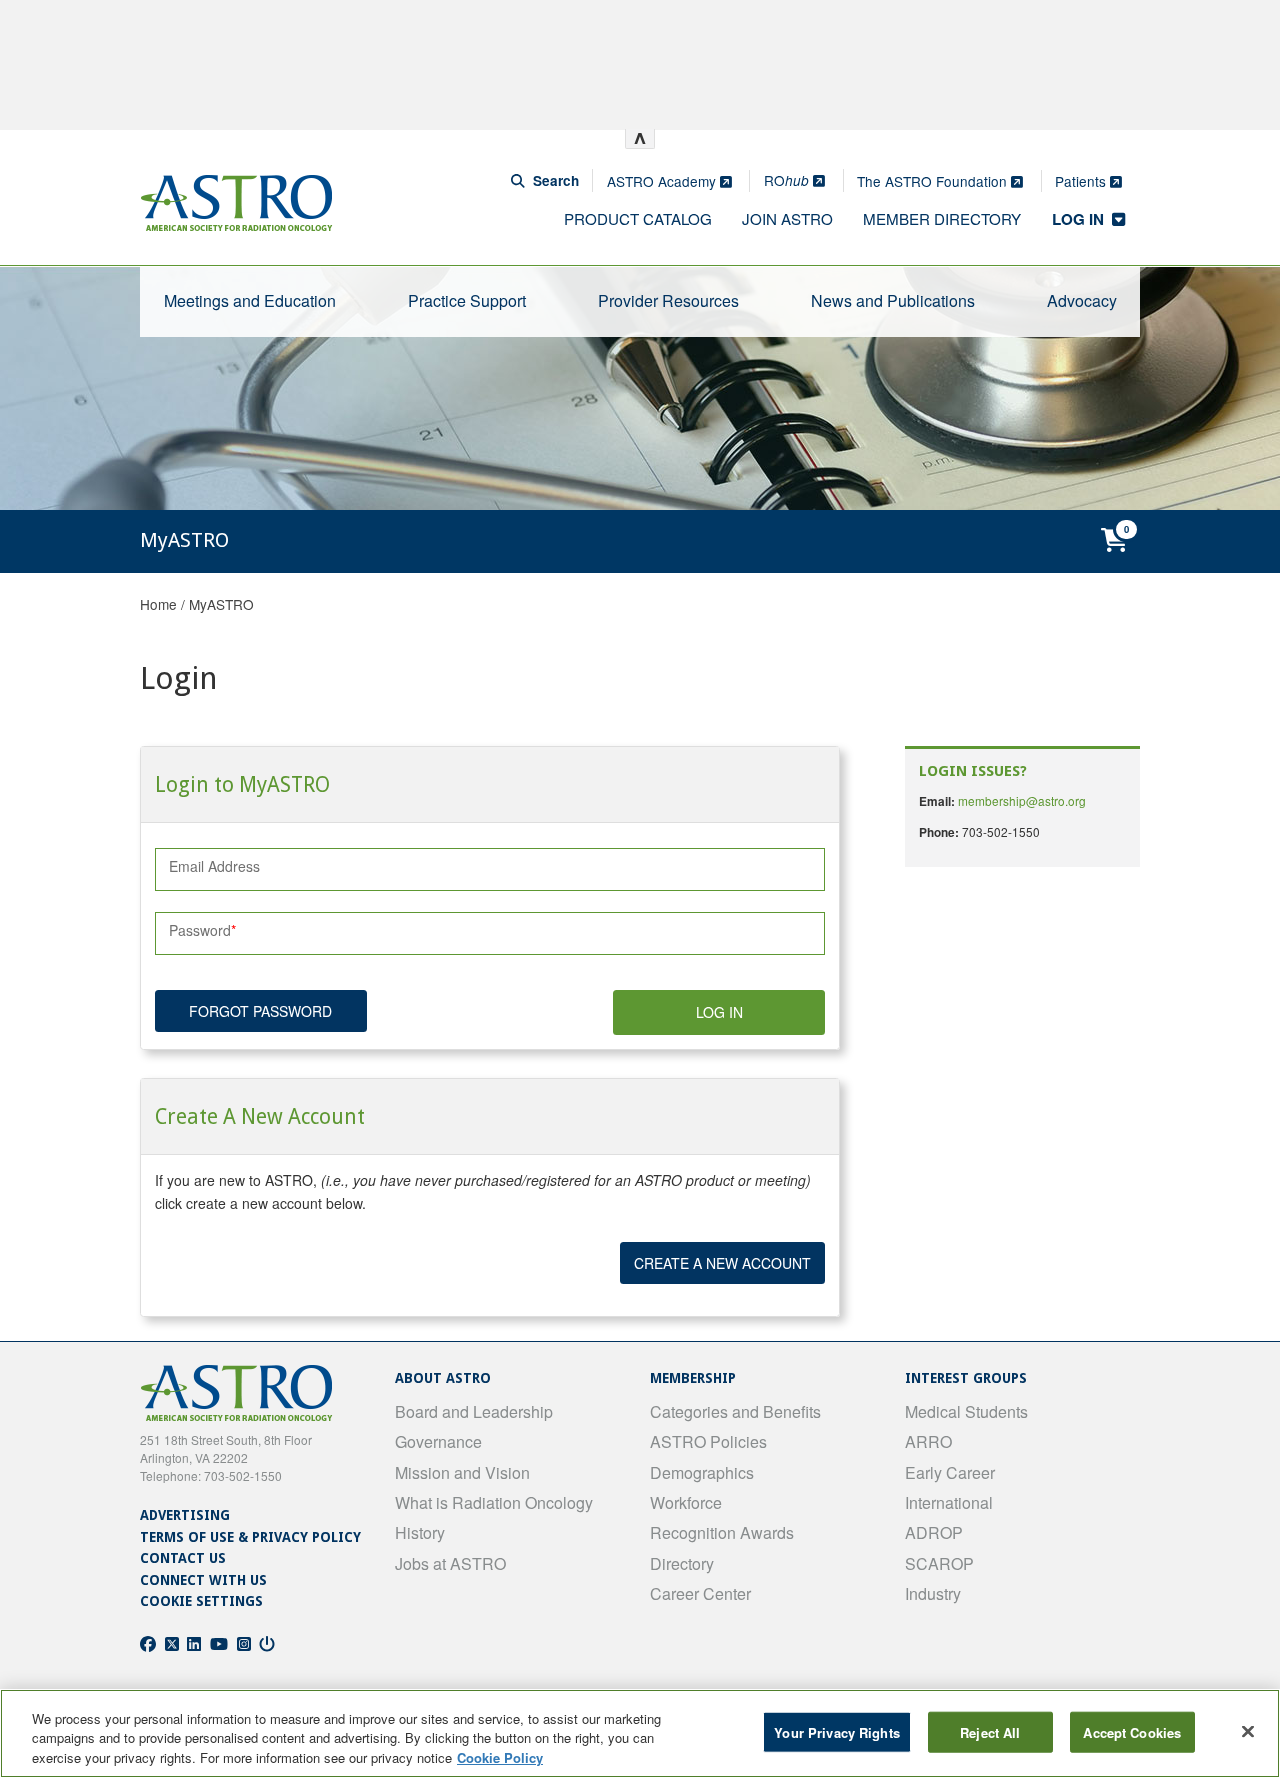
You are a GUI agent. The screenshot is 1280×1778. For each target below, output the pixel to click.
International (949, 1502)
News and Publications (893, 300)
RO (786, 180)
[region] (640, 1733)
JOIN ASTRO (787, 218)
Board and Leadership (474, 1411)
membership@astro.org (1022, 800)
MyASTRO (221, 604)
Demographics (702, 1472)
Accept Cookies (1132, 1731)
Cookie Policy (500, 1757)
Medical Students (966, 1411)
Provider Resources (668, 300)
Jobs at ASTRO (450, 1563)
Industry (933, 1593)
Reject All (990, 1731)
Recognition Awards (722, 1532)
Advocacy (1082, 300)
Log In (719, 1012)
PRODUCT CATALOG (638, 218)
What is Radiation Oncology (494, 1502)
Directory (682, 1563)
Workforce (686, 1502)
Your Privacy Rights (836, 1731)
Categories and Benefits (735, 1411)
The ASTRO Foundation (934, 181)
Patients (1082, 181)
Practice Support (467, 300)
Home (158, 604)
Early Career (950, 1472)
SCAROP (939, 1563)
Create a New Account (722, 1263)
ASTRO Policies (708, 1441)
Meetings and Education (250, 300)
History (420, 1532)
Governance (438, 1441)
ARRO (928, 1441)
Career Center (700, 1593)
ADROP (934, 1532)
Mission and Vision (462, 1472)
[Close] (1248, 1731)
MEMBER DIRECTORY (942, 218)
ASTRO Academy (663, 181)
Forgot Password (260, 1011)
